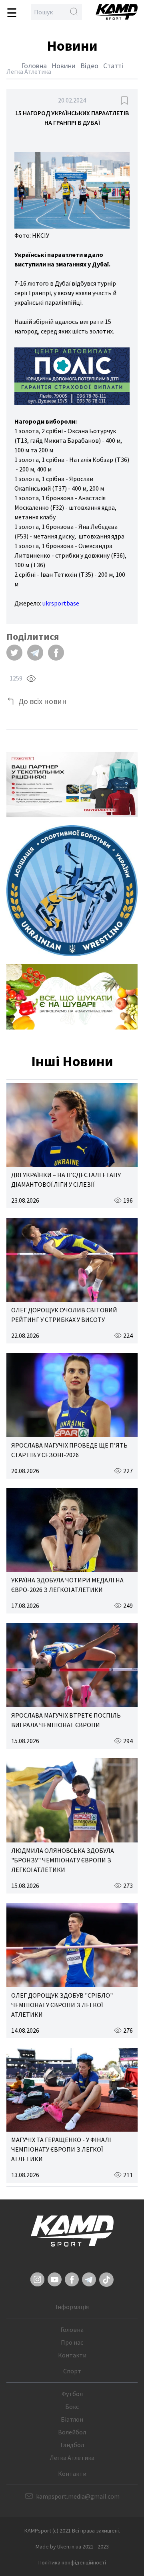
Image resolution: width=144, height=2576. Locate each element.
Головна (34, 66)
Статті (113, 66)
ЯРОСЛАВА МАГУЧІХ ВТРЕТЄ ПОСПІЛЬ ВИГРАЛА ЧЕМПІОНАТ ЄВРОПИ (66, 1720)
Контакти (72, 2355)
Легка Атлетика (72, 2458)
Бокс (72, 2406)
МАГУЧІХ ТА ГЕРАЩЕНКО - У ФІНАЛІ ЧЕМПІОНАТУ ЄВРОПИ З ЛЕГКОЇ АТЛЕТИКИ (61, 2149)
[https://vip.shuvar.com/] (72, 997)
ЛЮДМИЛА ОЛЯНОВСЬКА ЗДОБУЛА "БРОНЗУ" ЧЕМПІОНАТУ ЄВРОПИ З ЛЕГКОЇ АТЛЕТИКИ (63, 1860)
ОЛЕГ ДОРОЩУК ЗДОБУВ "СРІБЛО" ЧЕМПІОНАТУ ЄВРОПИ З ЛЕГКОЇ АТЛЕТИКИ (62, 2005)
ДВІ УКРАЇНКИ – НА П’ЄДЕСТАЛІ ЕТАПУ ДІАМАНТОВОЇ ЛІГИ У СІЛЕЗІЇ (66, 1180)
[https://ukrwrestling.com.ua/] (72, 891)
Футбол (72, 2394)
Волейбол (72, 2432)
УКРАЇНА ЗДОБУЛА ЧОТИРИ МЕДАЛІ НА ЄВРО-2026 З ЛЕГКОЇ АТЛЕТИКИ (67, 1585)
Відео (89, 66)
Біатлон (72, 2419)
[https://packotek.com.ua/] (72, 785)
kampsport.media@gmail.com (78, 2496)
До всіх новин (43, 701)
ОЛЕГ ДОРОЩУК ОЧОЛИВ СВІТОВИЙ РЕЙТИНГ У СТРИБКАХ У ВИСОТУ (64, 1315)
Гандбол (72, 2445)
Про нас (72, 2342)
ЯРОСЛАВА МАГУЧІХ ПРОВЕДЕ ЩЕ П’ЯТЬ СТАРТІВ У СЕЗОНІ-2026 (69, 1450)
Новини (64, 66)
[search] (74, 12)
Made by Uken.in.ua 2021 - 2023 (72, 2546)
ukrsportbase (61, 603)
